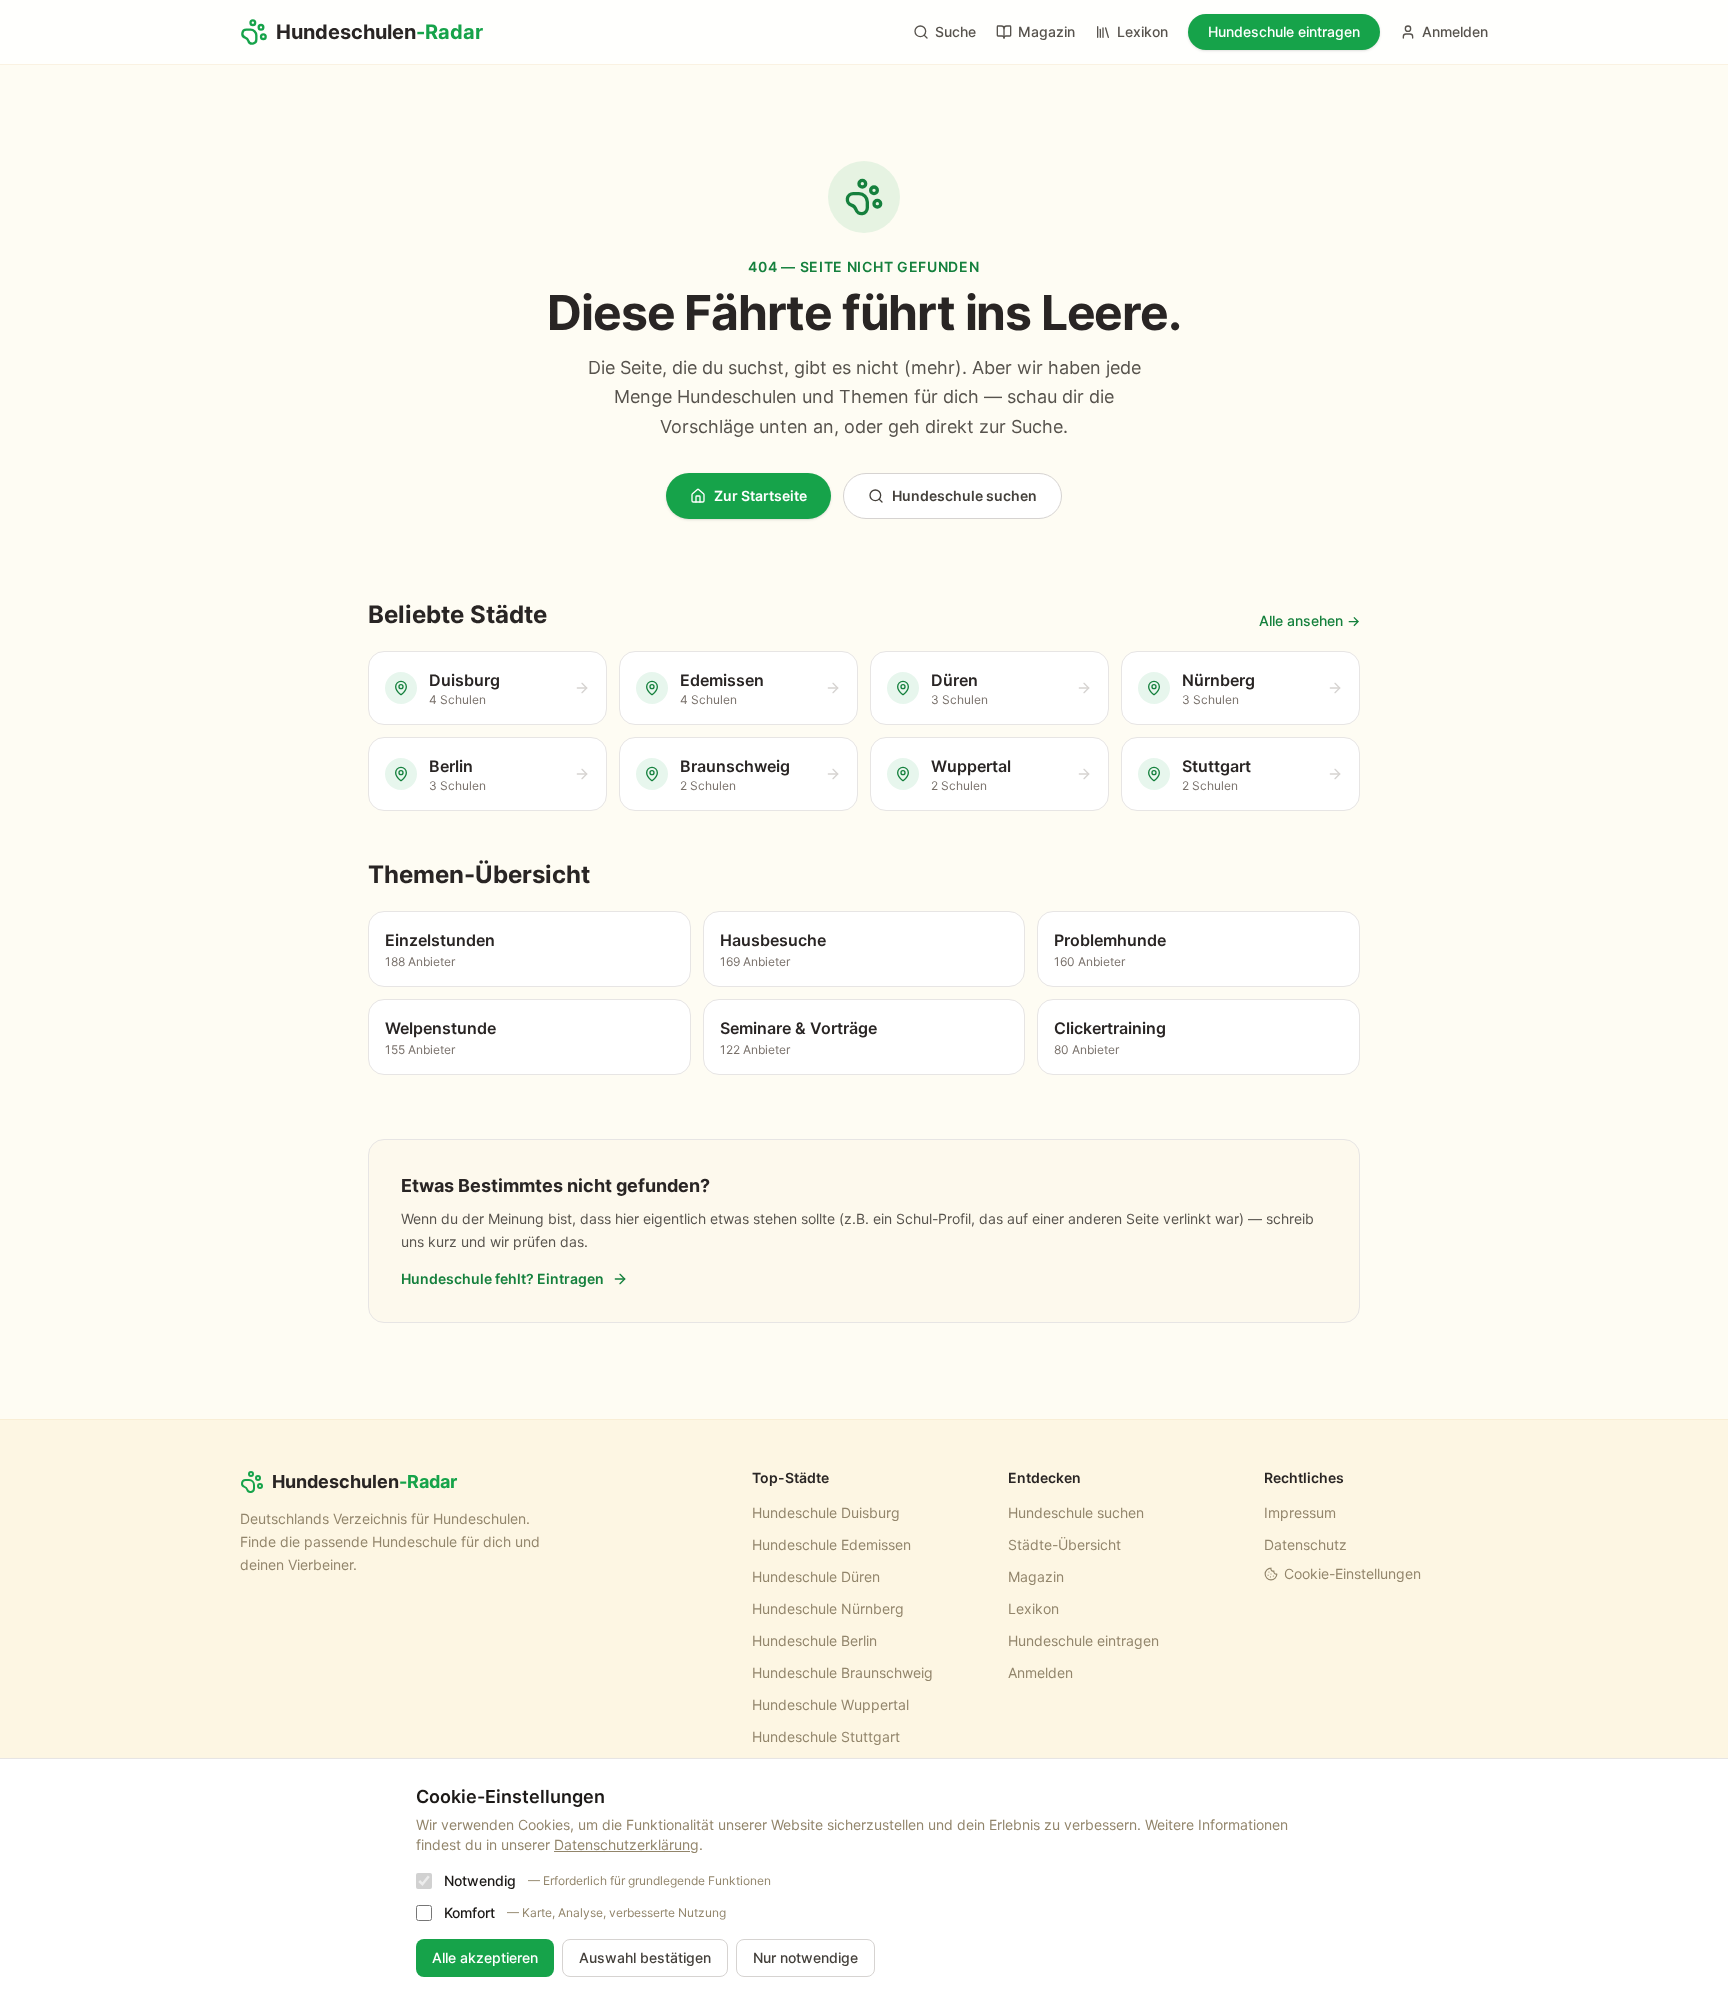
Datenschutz (1305, 1544)
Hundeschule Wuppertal (830, 1704)
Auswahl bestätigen (645, 1957)
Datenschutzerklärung (626, 1844)
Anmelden (1455, 31)
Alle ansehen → (1309, 620)
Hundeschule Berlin (814, 1640)
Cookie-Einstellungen (1352, 1573)
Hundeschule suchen (964, 495)
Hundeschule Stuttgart (826, 1736)
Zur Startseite (760, 495)
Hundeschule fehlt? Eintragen (502, 1278)
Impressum (1300, 1512)
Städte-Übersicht (1064, 1544)
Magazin (1046, 31)
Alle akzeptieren (485, 1957)
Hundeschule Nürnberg (828, 1608)
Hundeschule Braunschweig (842, 1672)
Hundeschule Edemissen (831, 1544)
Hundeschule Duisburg (826, 1512)
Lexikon (1142, 31)
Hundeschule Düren (816, 1576)
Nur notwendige (805, 1957)
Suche (955, 31)
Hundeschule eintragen (1284, 31)
